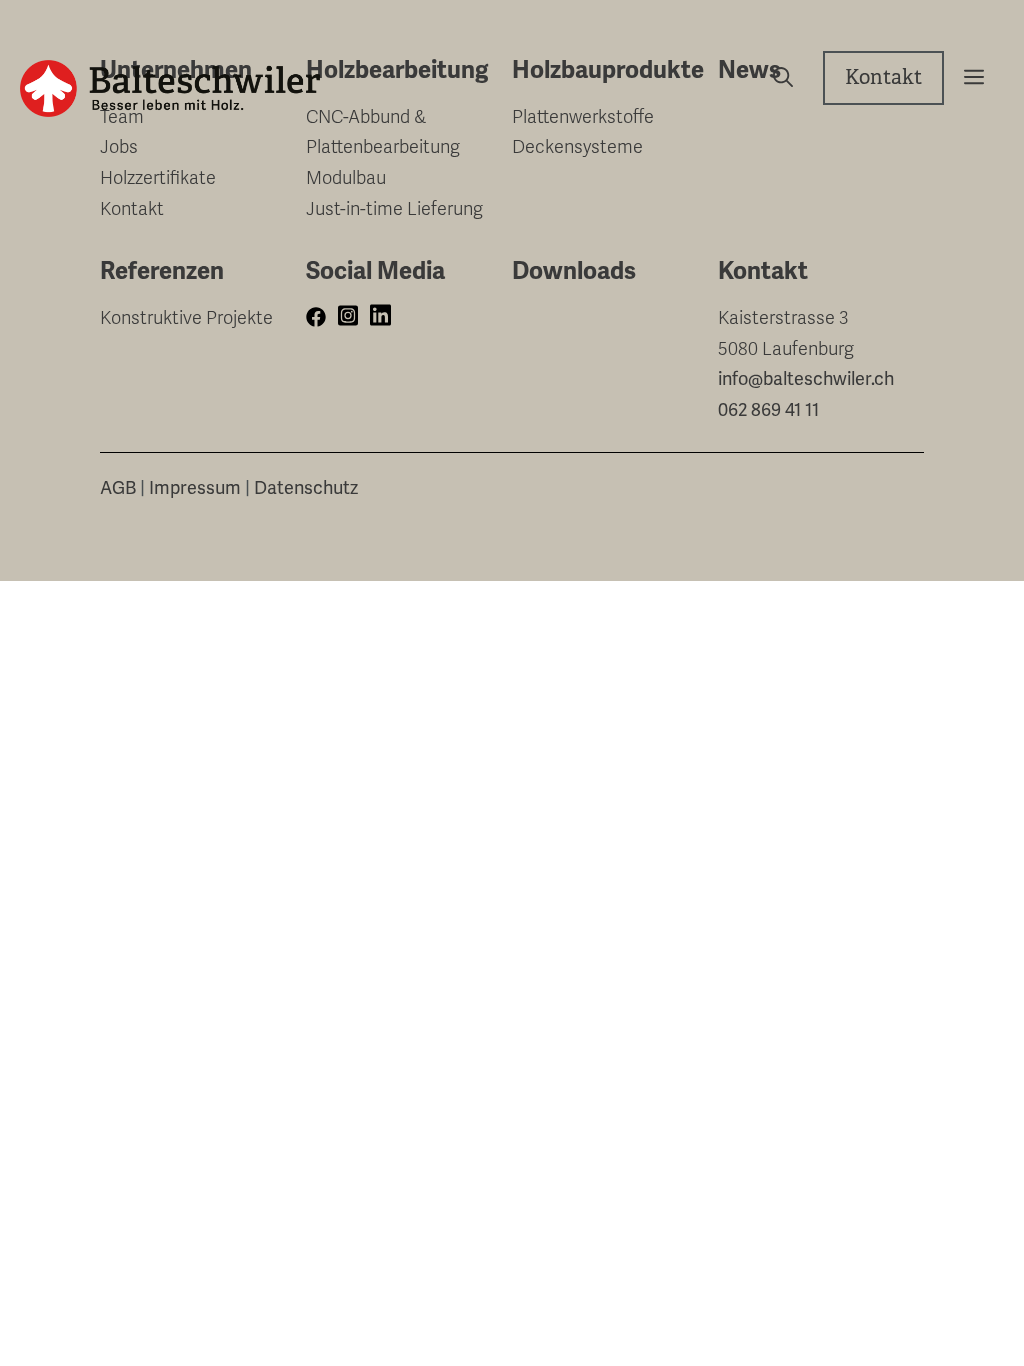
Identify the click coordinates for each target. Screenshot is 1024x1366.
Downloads (574, 271)
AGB (118, 488)
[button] (966, 78)
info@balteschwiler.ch (806, 379)
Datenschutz (306, 488)
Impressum (195, 488)
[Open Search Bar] (775, 78)
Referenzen (162, 271)
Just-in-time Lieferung (394, 209)
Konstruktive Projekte (186, 318)
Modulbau (346, 178)
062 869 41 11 (768, 410)
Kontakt (883, 77)
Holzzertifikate (158, 178)
